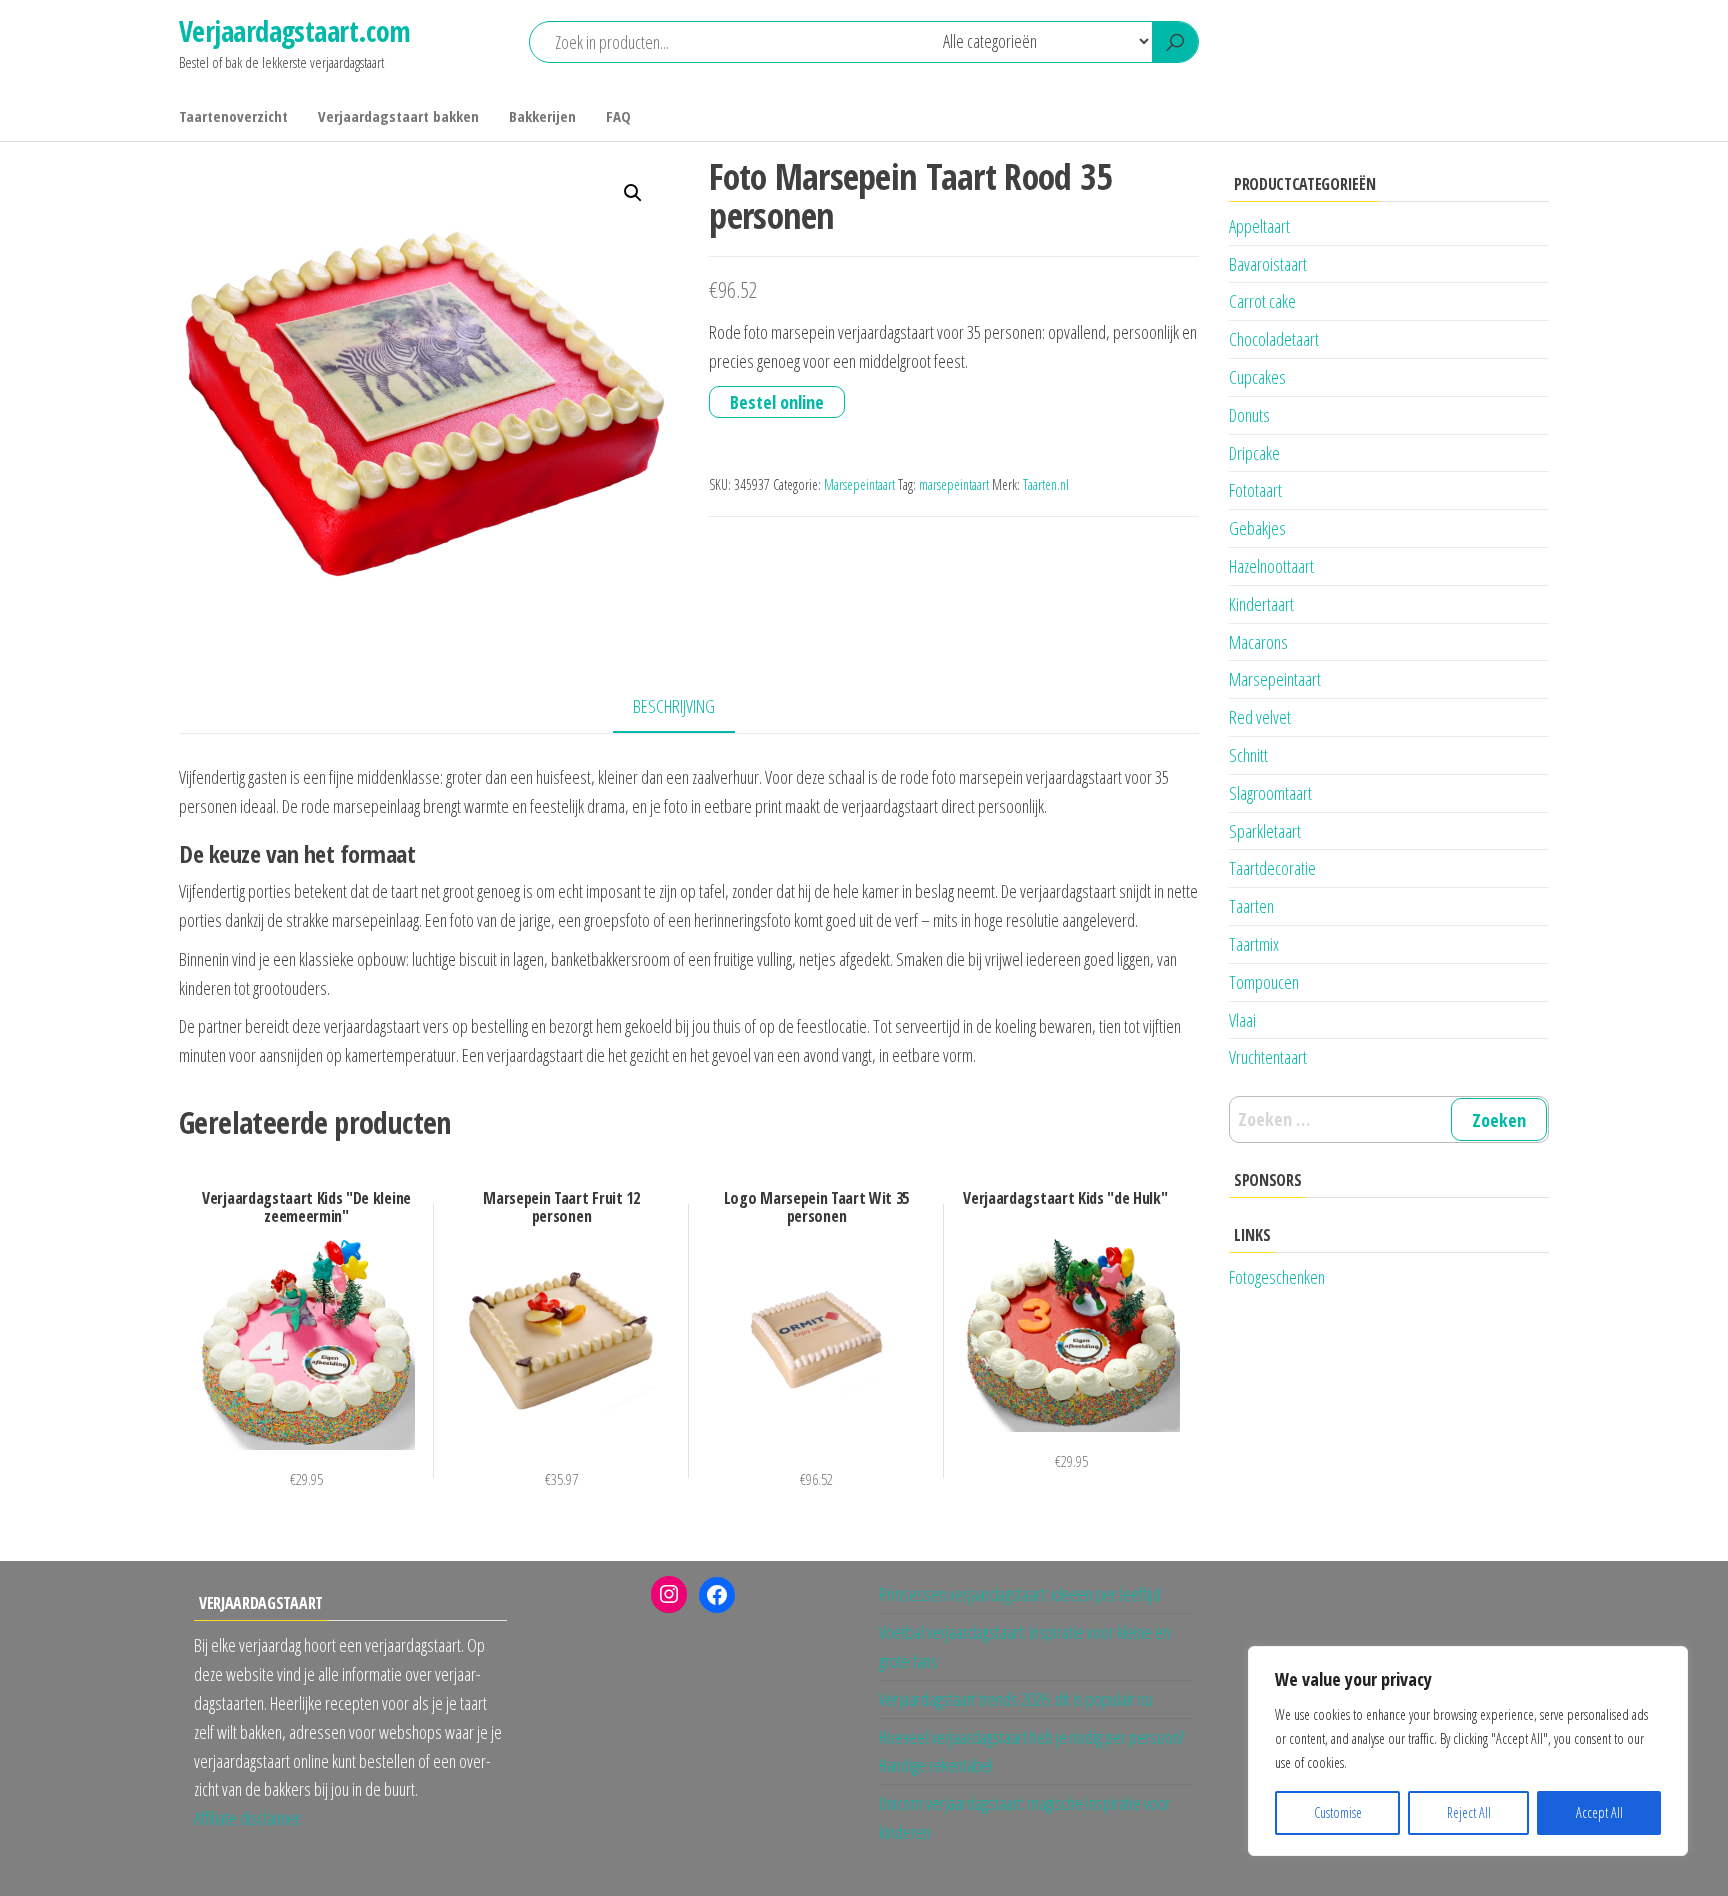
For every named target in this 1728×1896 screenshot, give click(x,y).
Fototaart (1255, 490)
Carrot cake (1262, 301)
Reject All (1469, 1812)
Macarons (1258, 642)
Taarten (1251, 906)
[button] (633, 193)
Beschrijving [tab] (674, 706)
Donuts (1249, 415)
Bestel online (777, 402)
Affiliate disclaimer (247, 1818)
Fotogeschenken (1277, 1277)
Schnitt (1248, 755)
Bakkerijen (542, 116)
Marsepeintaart (859, 484)
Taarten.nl (1046, 484)
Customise (1338, 1812)
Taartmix (1254, 944)
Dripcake (1254, 453)
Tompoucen (1264, 982)
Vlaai (1242, 1020)
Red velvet (1260, 717)
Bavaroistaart (1268, 264)
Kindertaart (1261, 604)
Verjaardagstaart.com (295, 31)
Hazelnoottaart (1271, 566)
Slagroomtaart (1270, 793)
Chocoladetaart (1274, 339)
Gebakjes (1257, 528)
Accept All (1599, 1812)
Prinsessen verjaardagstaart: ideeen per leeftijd (1020, 1594)
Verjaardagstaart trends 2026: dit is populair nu (1015, 1699)
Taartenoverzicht (233, 116)
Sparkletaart (1265, 831)
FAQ (618, 116)
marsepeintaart (954, 484)
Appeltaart (1259, 226)
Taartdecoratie (1272, 868)
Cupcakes (1257, 377)
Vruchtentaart (1268, 1057)
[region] (1468, 1751)
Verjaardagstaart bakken (398, 116)
